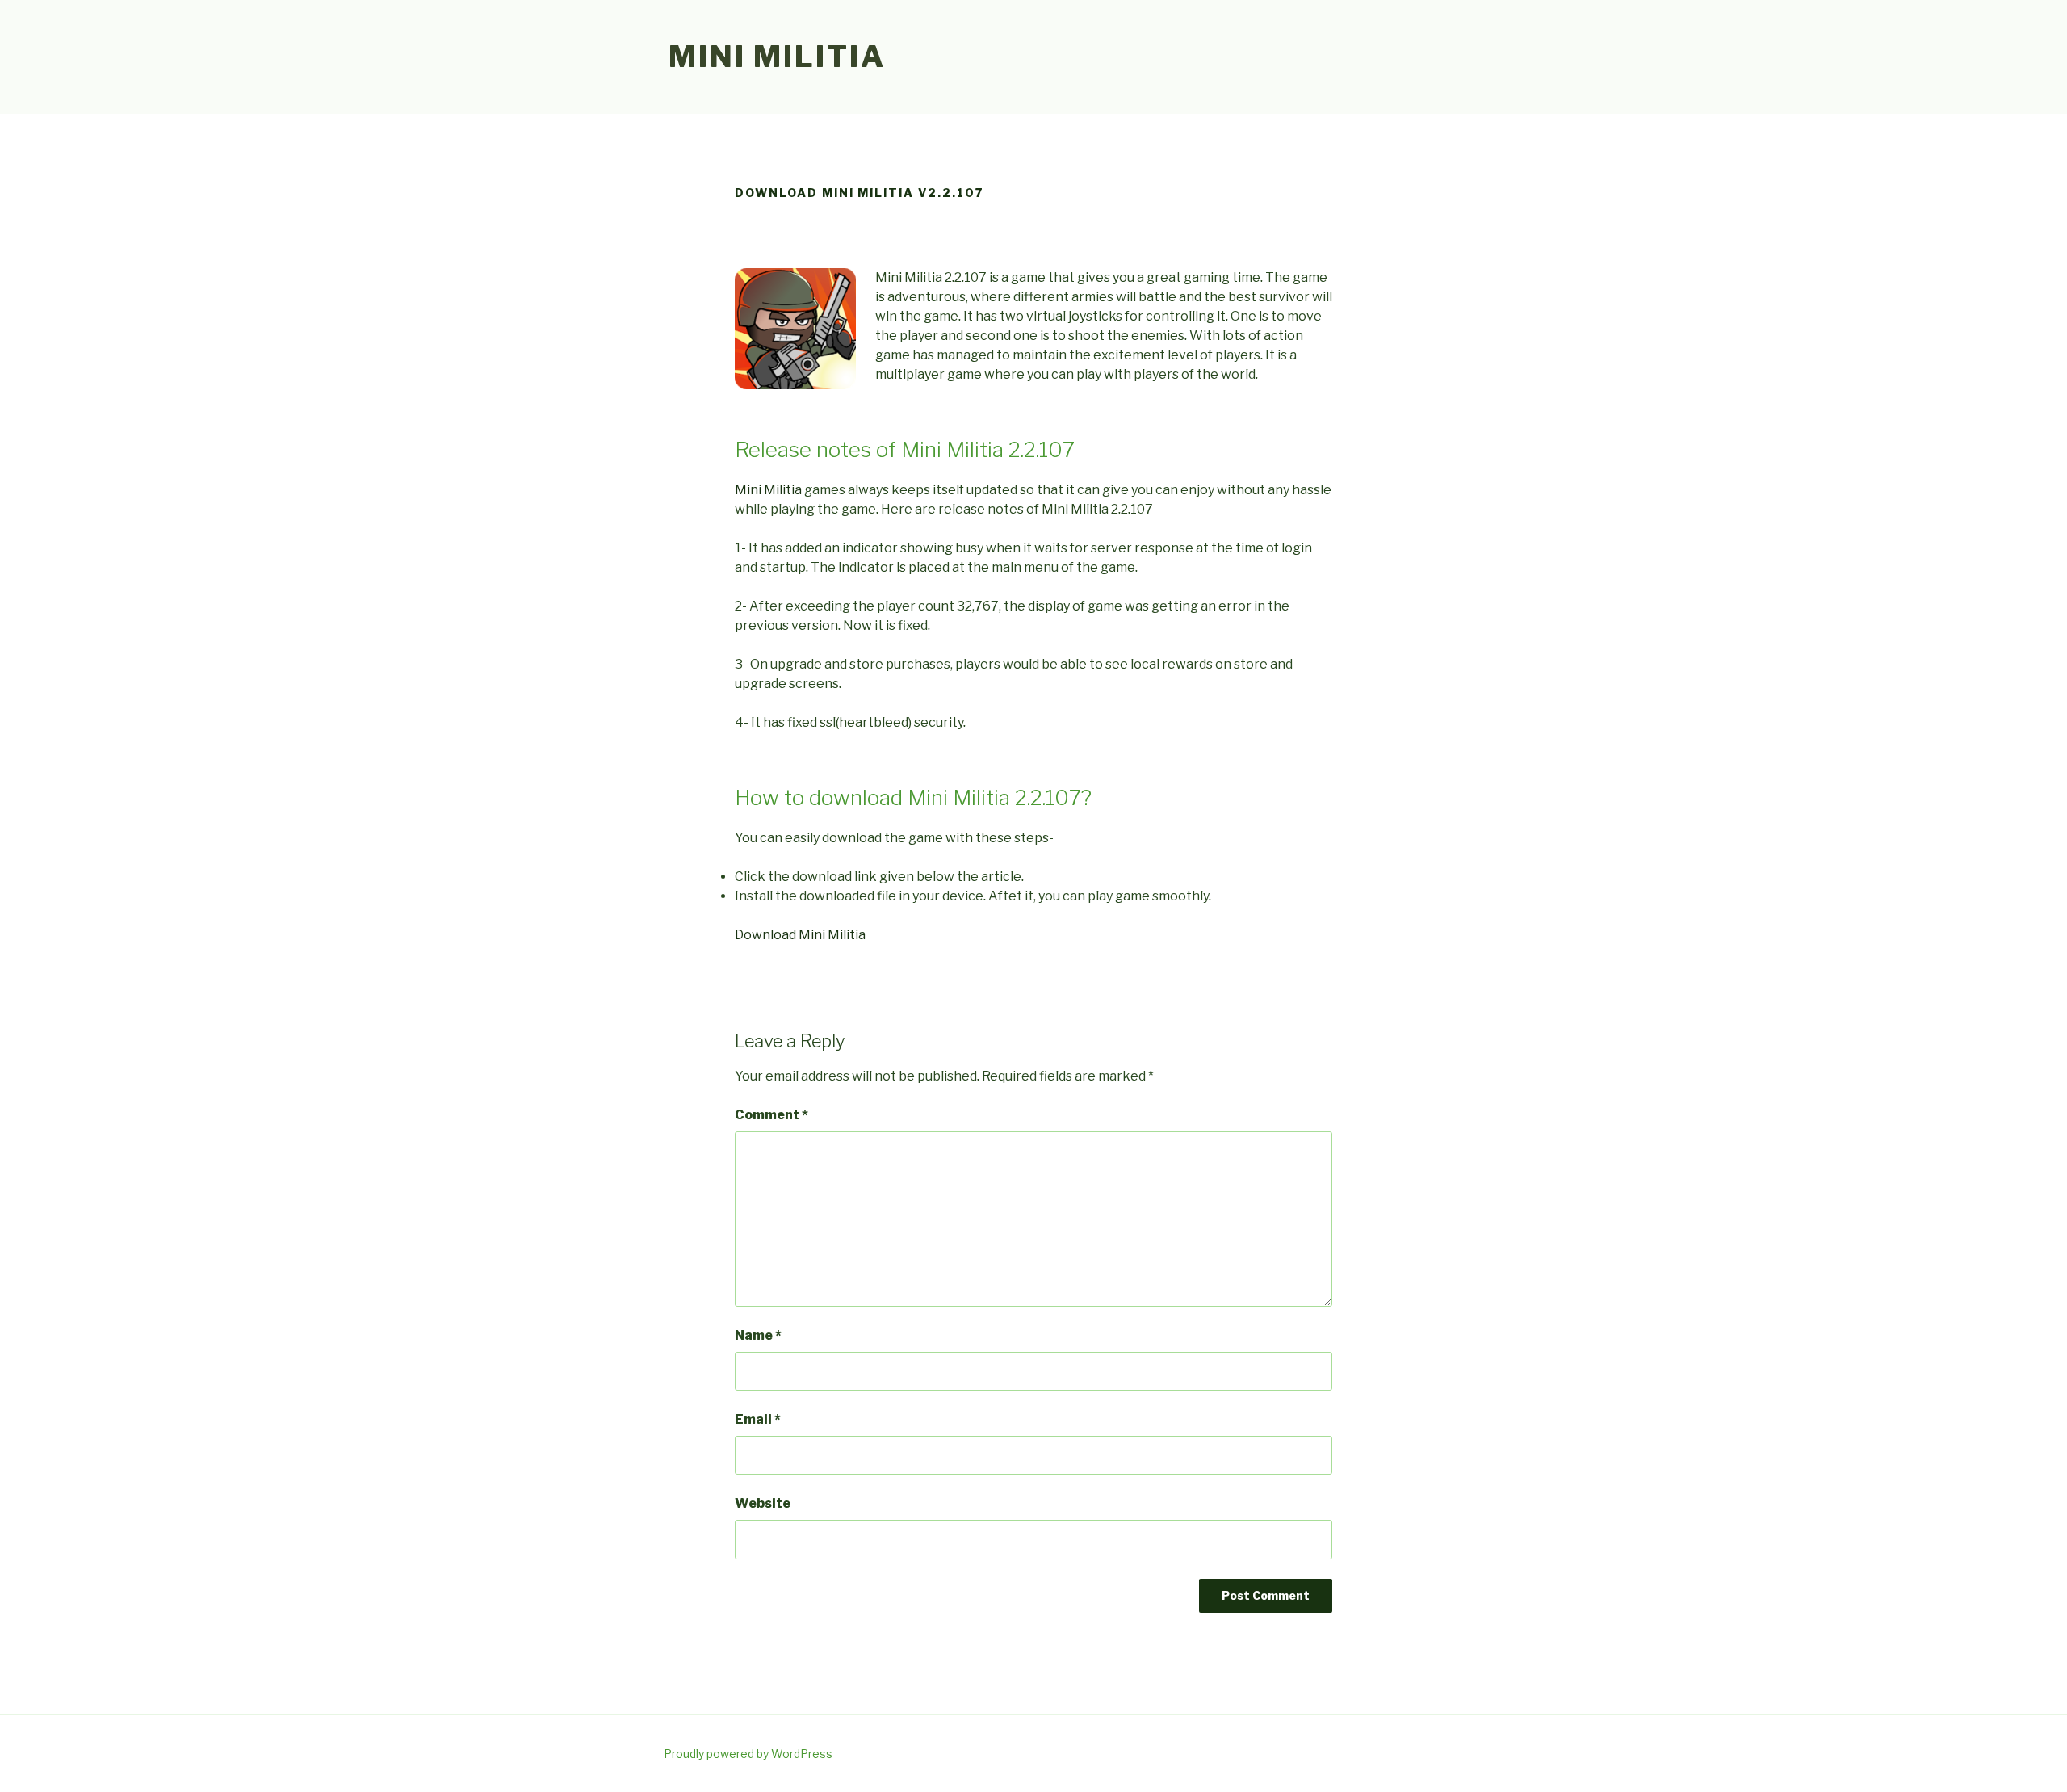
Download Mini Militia (800, 935)
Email (758, 1419)
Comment (771, 1115)
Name (758, 1335)
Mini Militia (777, 57)
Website (763, 1503)
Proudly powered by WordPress (748, 1754)
